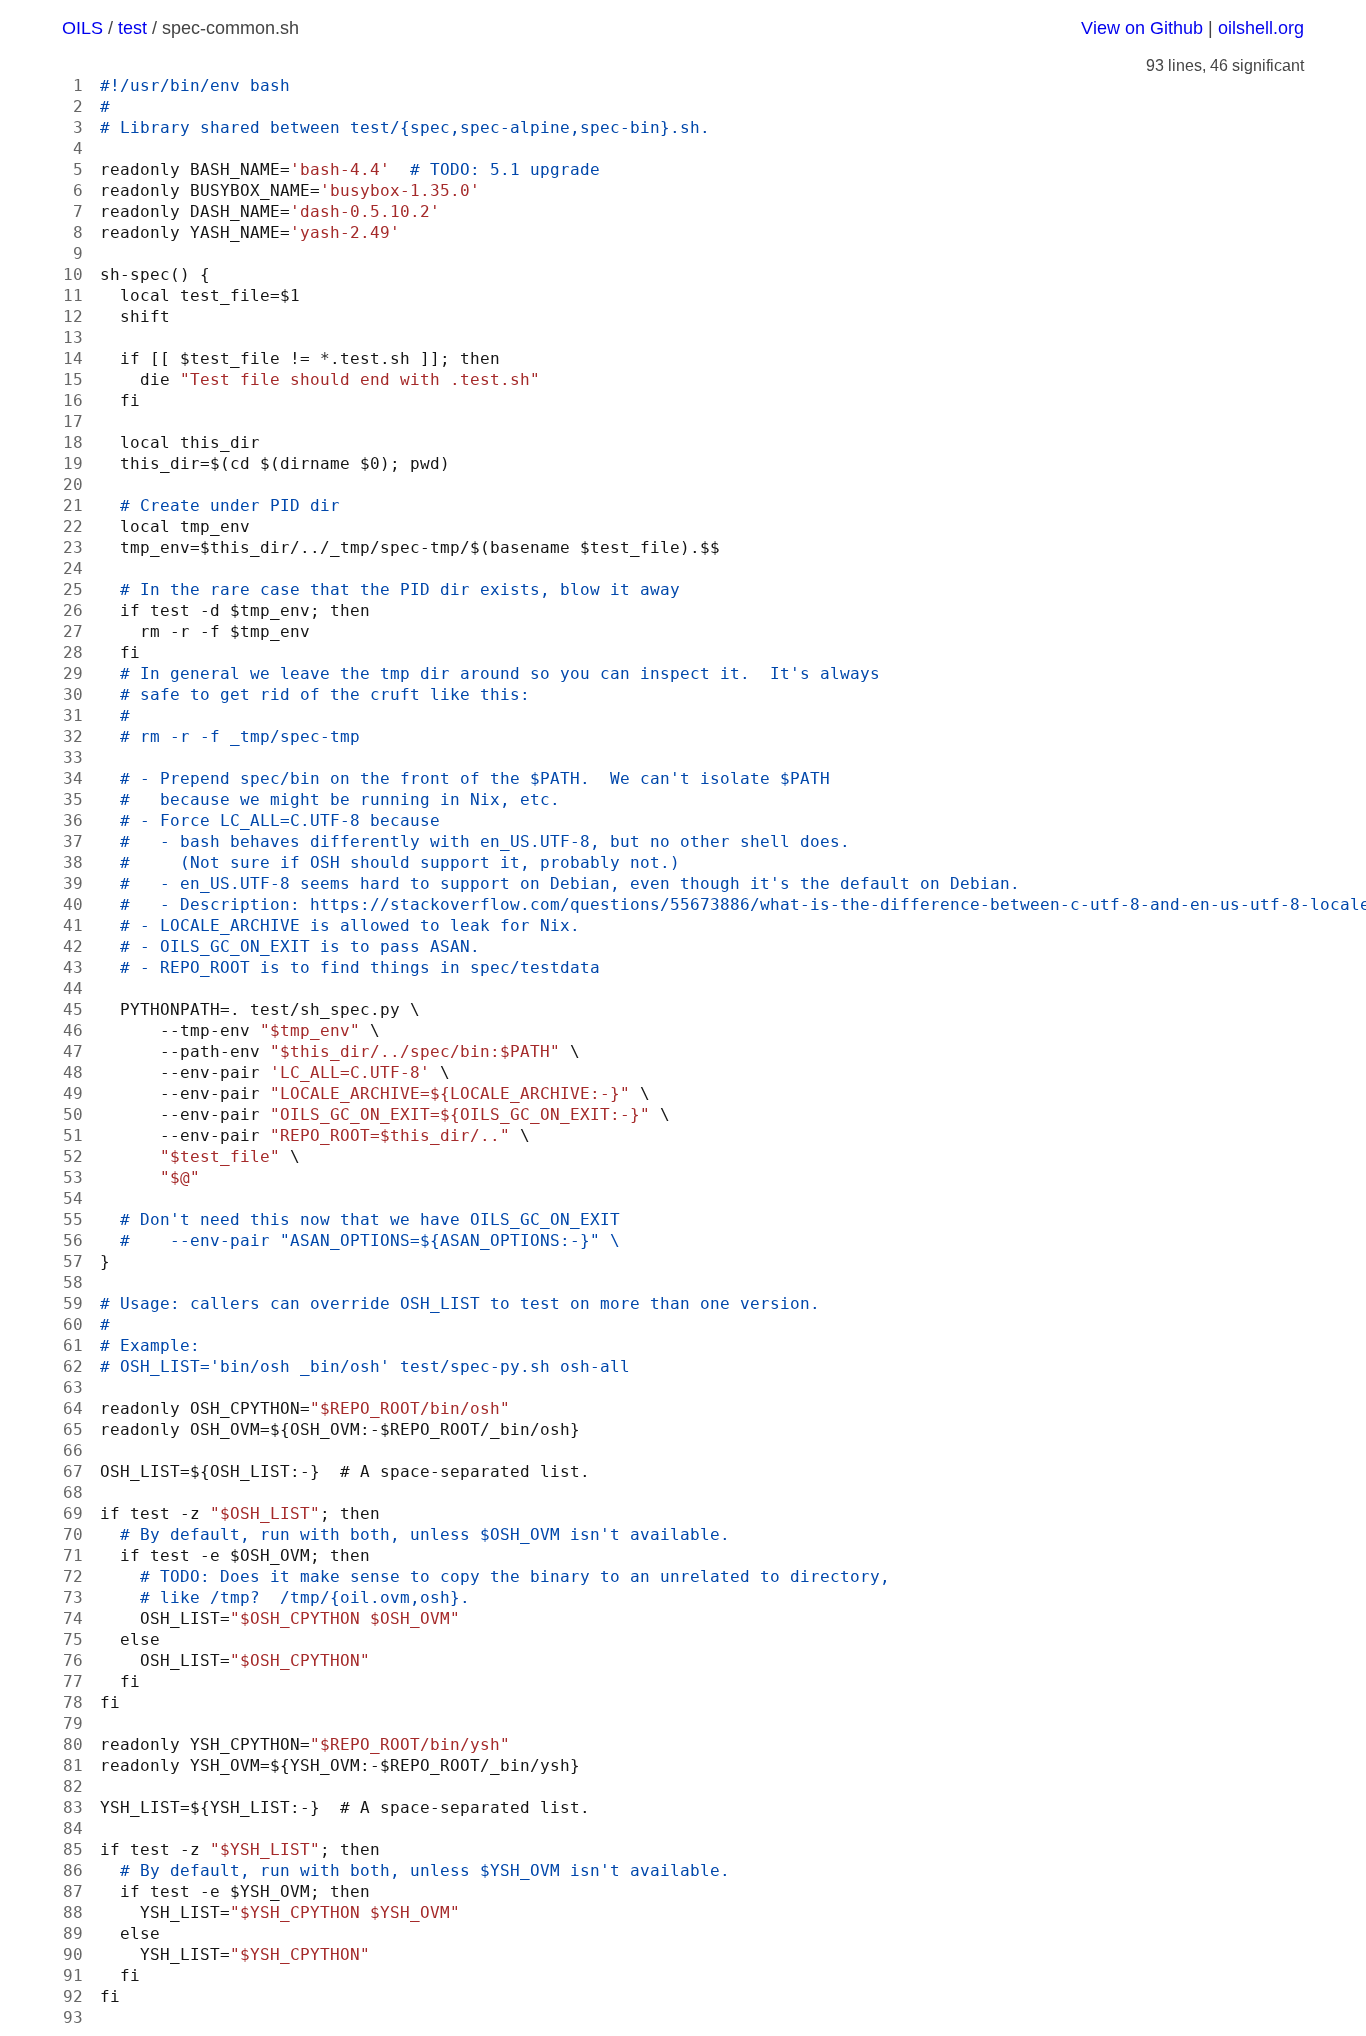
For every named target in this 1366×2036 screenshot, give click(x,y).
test (132, 28)
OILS (82, 28)
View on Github (1142, 28)
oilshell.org (1261, 28)
